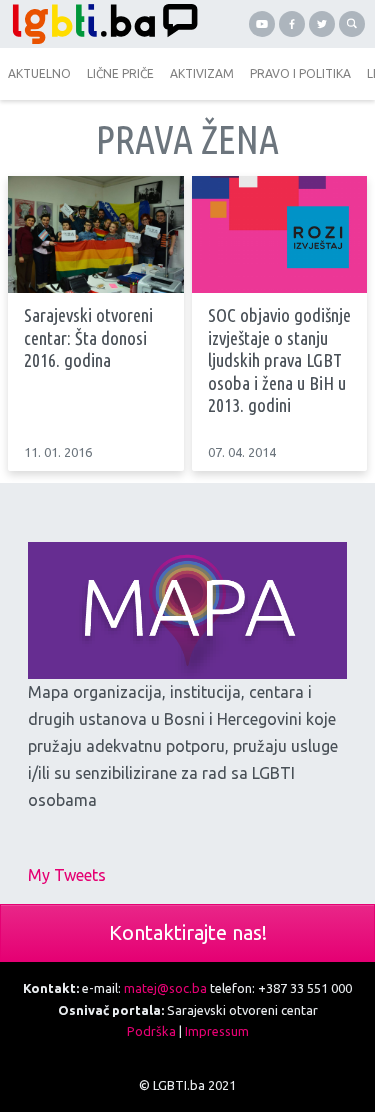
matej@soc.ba (165, 988)
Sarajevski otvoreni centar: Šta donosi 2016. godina (88, 338)
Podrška (151, 1031)
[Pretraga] (352, 24)
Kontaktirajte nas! (188, 932)
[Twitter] (322, 24)
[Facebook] (292, 24)
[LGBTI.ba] (100, 24)
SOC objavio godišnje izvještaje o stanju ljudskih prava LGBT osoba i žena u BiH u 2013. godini (279, 360)
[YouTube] (262, 24)
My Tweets (67, 875)
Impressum (217, 1031)
